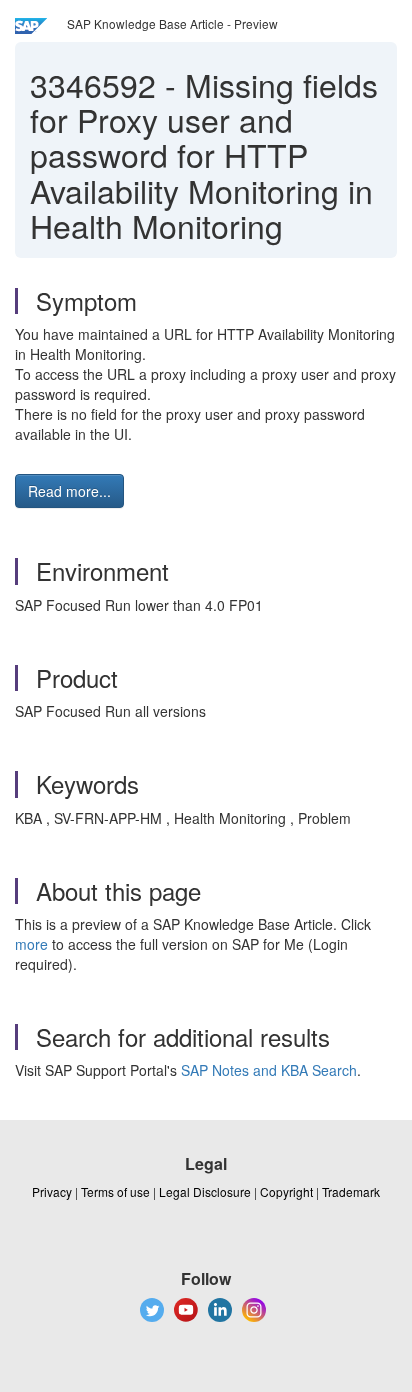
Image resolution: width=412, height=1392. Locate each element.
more (31, 944)
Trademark (351, 1191)
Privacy (52, 1191)
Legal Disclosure (205, 1191)
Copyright (286, 1191)
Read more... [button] (69, 491)
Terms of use (115, 1191)
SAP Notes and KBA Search (269, 1070)
